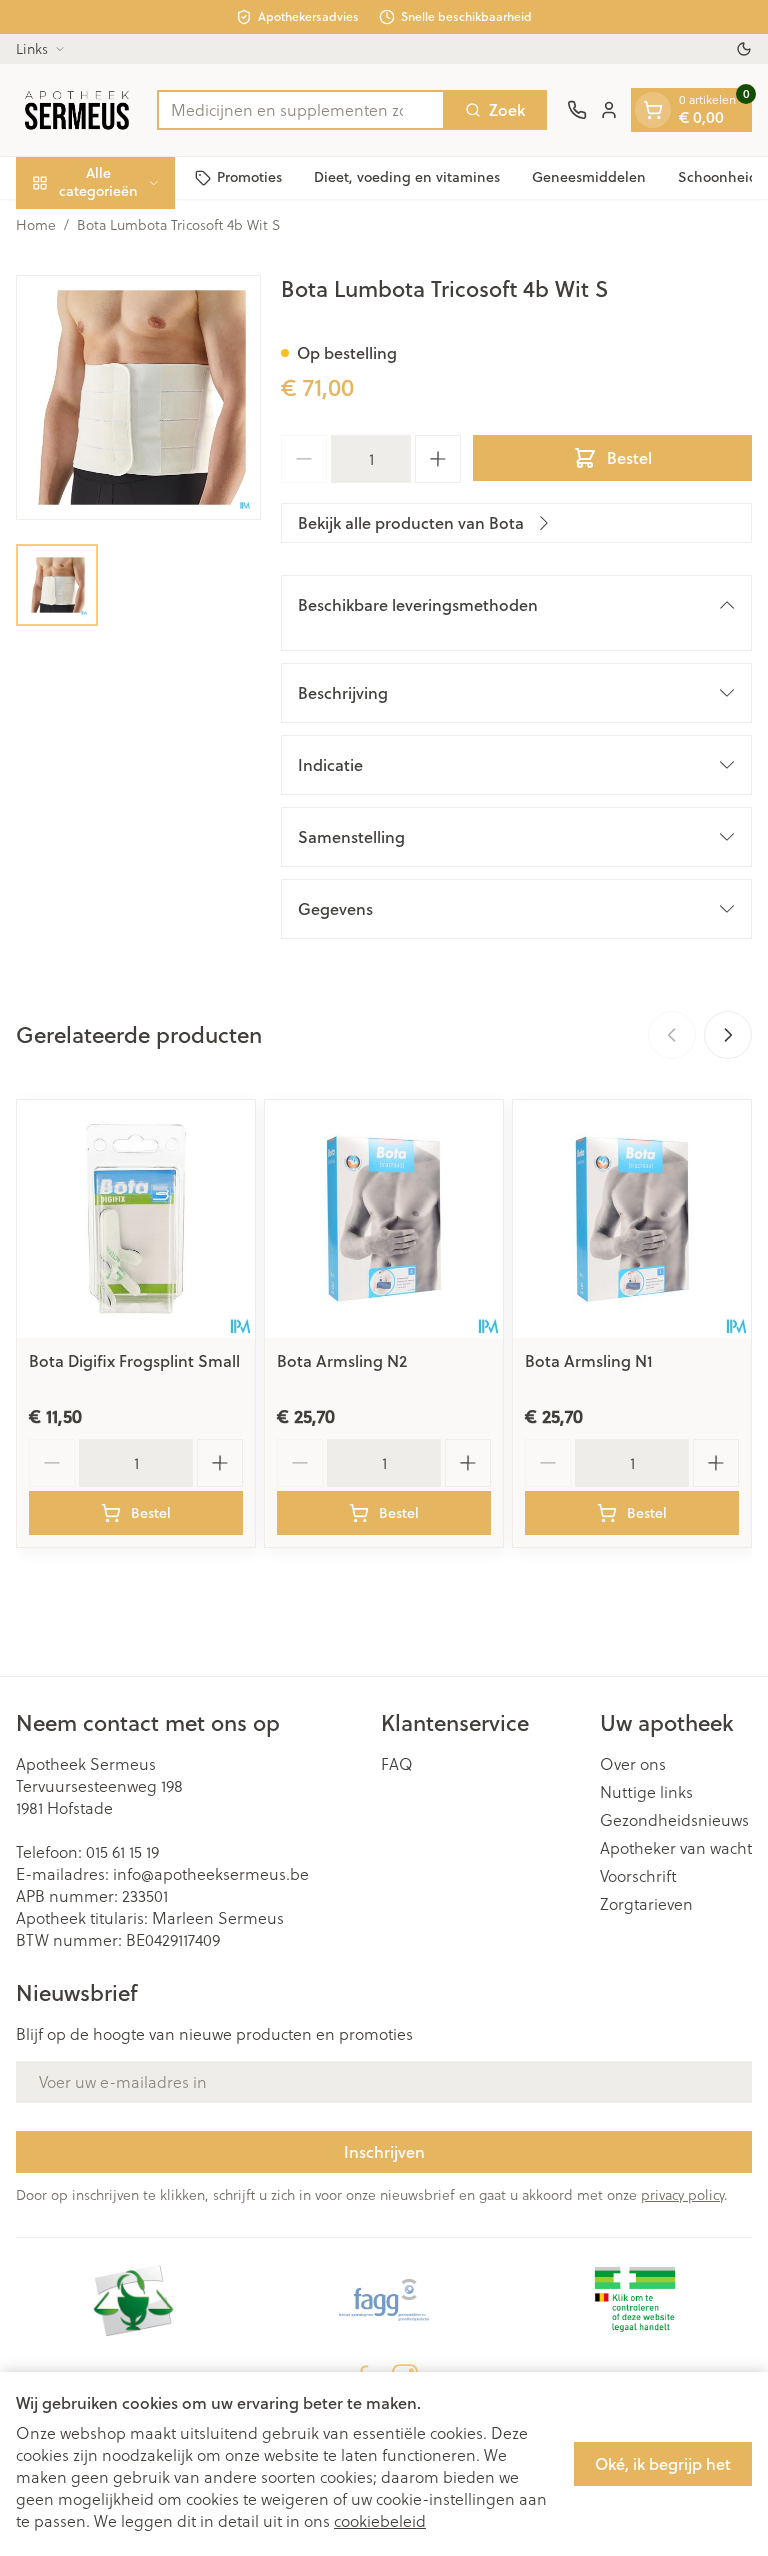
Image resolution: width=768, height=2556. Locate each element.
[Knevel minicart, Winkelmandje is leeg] (653, 110)
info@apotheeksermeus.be (211, 1873)
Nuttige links (646, 1792)
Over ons (633, 1764)
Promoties (249, 177)
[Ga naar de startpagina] (76, 110)
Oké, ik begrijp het (663, 2463)
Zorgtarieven (646, 1904)
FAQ (397, 1764)
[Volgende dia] (728, 1035)
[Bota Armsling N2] (384, 1219)
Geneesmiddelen (589, 177)
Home (36, 225)
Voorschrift (638, 1876)
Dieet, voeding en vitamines (407, 177)
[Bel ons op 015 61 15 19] (577, 110)
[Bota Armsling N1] (632, 1219)
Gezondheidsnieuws (674, 1820)
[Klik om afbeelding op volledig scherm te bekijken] (138, 397)
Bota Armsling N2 (342, 1360)
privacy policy (682, 2194)
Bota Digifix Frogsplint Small (134, 1360)
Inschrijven (384, 2151)
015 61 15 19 (122, 1851)
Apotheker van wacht (676, 1848)
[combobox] (301, 110)
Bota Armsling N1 (589, 1360)
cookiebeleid (380, 2520)
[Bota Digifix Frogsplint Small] (136, 1219)
